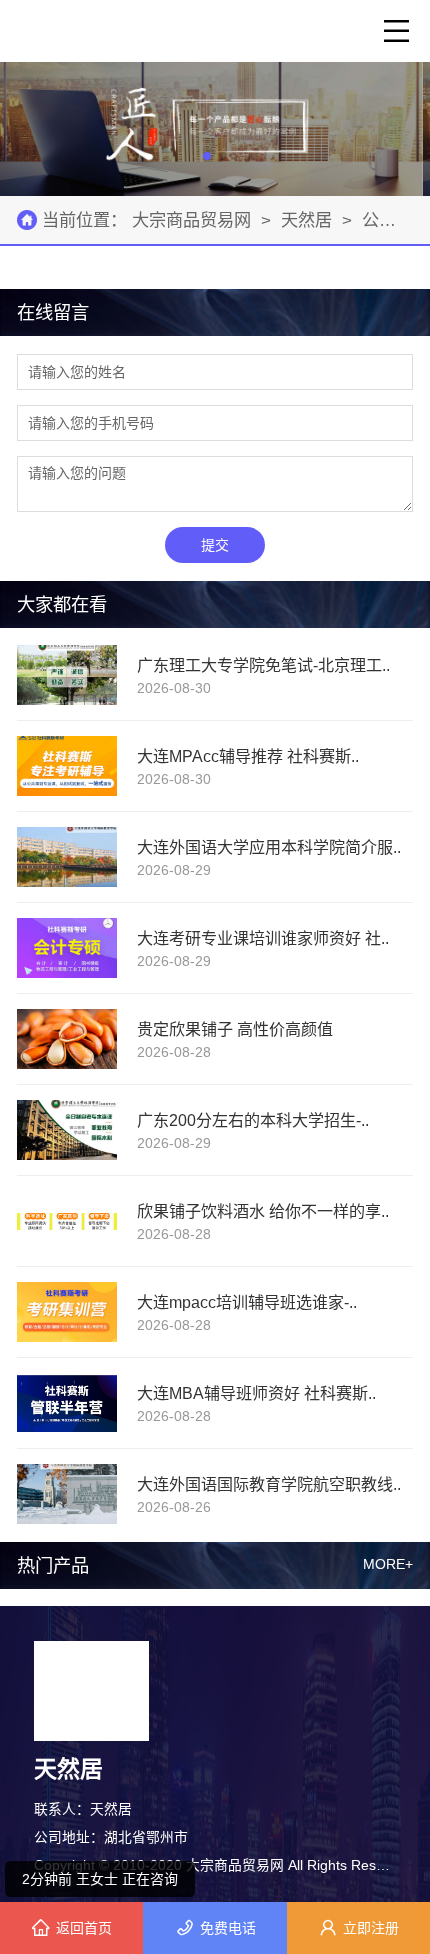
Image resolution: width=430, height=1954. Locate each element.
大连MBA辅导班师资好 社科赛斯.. (256, 1393)
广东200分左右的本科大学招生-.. (253, 1120)
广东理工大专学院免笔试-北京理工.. (263, 665)
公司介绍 (396, 220)
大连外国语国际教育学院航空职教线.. (269, 1484)
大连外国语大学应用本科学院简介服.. (269, 847)
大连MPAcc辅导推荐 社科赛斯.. (248, 756)
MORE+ (388, 1564)
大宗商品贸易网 (194, 220)
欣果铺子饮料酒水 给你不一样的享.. (263, 1211)
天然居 (306, 220)
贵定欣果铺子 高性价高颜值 (235, 1029)
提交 (215, 545)
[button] (207, 156)
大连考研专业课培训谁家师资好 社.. (263, 938)
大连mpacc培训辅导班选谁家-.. (247, 1302)
